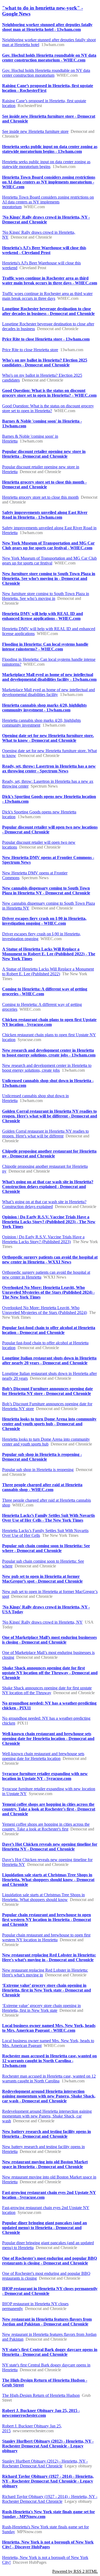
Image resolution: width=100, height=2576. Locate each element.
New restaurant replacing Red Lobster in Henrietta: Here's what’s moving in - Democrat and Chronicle (49, 1957)
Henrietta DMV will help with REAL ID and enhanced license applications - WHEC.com (43, 616)
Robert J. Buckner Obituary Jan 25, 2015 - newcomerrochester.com (41, 2413)
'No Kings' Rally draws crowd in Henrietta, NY (42, 1622)
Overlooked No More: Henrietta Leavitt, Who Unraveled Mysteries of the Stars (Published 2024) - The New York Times (48, 1292)
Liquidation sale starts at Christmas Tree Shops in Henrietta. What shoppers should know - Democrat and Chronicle (48, 1880)
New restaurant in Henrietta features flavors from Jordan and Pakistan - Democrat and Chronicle (47, 2322)
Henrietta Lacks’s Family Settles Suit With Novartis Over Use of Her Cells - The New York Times (49, 1518)
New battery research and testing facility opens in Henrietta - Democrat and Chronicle (47, 2134)
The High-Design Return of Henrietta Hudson (41, 2395)
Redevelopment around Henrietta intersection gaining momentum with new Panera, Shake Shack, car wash (47, 2116)
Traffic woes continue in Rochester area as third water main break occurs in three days (47, 296)
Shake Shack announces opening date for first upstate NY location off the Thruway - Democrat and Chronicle (50, 1673)
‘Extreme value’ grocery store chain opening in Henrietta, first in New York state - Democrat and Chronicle (47, 1990)
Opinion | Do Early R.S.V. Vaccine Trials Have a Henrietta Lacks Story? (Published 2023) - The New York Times (49, 1222)
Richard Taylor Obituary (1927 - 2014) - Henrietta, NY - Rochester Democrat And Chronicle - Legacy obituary (48, 2481)
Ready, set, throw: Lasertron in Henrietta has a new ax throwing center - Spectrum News (49, 769)
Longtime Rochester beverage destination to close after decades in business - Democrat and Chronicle (48, 311)
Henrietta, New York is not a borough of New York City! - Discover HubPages (48, 2544)
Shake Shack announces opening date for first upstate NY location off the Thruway (47, 1690)
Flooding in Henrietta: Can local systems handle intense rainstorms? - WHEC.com (45, 647)
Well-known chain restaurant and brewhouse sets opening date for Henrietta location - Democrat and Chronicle (48, 1739)
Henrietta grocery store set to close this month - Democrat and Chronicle (44, 484)
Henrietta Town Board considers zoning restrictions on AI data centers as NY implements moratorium (48, 202)
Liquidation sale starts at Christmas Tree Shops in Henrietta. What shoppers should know (43, 1897)
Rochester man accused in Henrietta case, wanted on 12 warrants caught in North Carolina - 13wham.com (49, 2061)
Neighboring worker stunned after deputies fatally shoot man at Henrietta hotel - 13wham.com (47, 27)
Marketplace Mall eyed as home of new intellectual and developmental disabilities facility (49, 692)
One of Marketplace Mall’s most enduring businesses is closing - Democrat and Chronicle (49, 1640)
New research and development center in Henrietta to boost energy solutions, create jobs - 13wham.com (49, 1053)
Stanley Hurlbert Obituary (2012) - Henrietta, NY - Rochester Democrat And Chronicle (45, 2464)
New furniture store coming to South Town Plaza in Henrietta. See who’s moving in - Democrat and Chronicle (49, 578)
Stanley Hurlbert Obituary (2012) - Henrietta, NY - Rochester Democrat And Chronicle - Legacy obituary (48, 2446)
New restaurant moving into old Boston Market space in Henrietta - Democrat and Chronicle (45, 2164)
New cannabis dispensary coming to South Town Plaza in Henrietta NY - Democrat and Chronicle (46, 890)
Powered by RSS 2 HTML (75, 2571)
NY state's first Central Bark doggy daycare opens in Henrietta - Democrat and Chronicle (50, 2352)
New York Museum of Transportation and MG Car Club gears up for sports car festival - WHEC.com (48, 545)
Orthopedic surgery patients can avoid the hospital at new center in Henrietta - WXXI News (50, 1260)
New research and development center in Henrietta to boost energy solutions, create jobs (47, 1068)
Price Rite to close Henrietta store (30, 350)
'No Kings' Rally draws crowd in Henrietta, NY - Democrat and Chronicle (46, 220)
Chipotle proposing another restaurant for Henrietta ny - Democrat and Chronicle (49, 1154)
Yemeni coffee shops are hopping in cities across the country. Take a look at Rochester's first (46, 1827)
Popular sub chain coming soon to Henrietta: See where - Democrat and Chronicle (46, 1548)
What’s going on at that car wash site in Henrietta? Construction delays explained (44, 1204)
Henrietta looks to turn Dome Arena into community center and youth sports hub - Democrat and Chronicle (49, 1424)
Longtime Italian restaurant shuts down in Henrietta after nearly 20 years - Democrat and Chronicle (49, 1360)
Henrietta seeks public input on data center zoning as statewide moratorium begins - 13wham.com (50, 149)
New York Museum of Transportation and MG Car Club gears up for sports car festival (49, 561)
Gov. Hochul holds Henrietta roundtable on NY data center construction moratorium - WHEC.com (49, 58)
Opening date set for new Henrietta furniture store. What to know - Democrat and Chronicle (48, 738)
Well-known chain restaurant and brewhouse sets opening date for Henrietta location (43, 1756)
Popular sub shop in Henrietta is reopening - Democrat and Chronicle (42, 1457)
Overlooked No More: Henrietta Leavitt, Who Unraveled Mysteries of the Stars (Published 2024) (45, 1310)
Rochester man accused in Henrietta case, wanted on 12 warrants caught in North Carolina (49, 2079)
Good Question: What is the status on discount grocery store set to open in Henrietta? (48, 408)
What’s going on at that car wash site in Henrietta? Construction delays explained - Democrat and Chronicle (48, 1187)
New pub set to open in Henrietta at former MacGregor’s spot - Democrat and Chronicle (42, 1579)
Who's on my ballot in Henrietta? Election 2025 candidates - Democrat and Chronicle (45, 363)
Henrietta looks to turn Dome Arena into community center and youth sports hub (46, 1442)
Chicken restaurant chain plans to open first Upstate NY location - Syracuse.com (49, 1022)
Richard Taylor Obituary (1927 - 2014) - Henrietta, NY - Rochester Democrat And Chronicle (50, 2499)
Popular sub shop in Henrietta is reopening (38, 1470)
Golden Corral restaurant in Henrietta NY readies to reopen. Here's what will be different (45, 1134)
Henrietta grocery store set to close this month (40, 497)
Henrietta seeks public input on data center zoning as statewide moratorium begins (46, 164)
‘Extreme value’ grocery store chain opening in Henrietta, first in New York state (41, 2008)
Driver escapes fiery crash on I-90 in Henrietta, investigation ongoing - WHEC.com (44, 921)
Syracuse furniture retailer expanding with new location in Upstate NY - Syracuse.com (45, 1776)
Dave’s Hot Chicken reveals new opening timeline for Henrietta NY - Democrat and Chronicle (50, 1847)
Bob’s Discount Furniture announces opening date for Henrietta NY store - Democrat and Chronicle (47, 1391)
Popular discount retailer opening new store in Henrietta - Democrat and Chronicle (44, 454)
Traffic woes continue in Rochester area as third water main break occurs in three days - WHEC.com (50, 280)
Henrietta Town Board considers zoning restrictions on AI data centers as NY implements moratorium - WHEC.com (49, 182)
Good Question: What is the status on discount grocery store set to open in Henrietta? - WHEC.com (49, 393)
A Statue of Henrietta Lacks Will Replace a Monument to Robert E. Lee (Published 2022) (48, 971)
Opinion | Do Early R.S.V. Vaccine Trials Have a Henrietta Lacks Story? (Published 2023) (43, 1239)
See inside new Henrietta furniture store (35, 131)
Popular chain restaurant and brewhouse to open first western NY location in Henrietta (46, 1937)
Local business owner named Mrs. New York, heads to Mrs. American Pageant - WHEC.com (49, 2028)
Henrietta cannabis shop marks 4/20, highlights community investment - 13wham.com (44, 708)
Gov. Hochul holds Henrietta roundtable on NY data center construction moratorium (46, 73)
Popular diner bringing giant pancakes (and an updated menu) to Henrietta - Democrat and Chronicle (45, 2228)
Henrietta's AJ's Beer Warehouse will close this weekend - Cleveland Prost (44, 250)
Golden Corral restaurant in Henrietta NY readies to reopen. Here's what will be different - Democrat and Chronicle (50, 1116)
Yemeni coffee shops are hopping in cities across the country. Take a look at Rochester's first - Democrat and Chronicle (49, 1809)
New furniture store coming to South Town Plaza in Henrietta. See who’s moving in (46, 596)
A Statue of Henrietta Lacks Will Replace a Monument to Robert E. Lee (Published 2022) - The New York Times (49, 954)
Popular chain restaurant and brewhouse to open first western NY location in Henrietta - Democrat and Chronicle (47, 1920)
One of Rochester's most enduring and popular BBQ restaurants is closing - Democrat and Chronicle (49, 2261)
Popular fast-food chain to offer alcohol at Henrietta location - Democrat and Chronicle (49, 1330)
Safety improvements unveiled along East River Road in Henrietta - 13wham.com (45, 515)
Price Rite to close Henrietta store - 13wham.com (46, 339)
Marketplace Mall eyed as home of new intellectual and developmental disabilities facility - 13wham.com (49, 677)
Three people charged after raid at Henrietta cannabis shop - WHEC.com (42, 1487)
